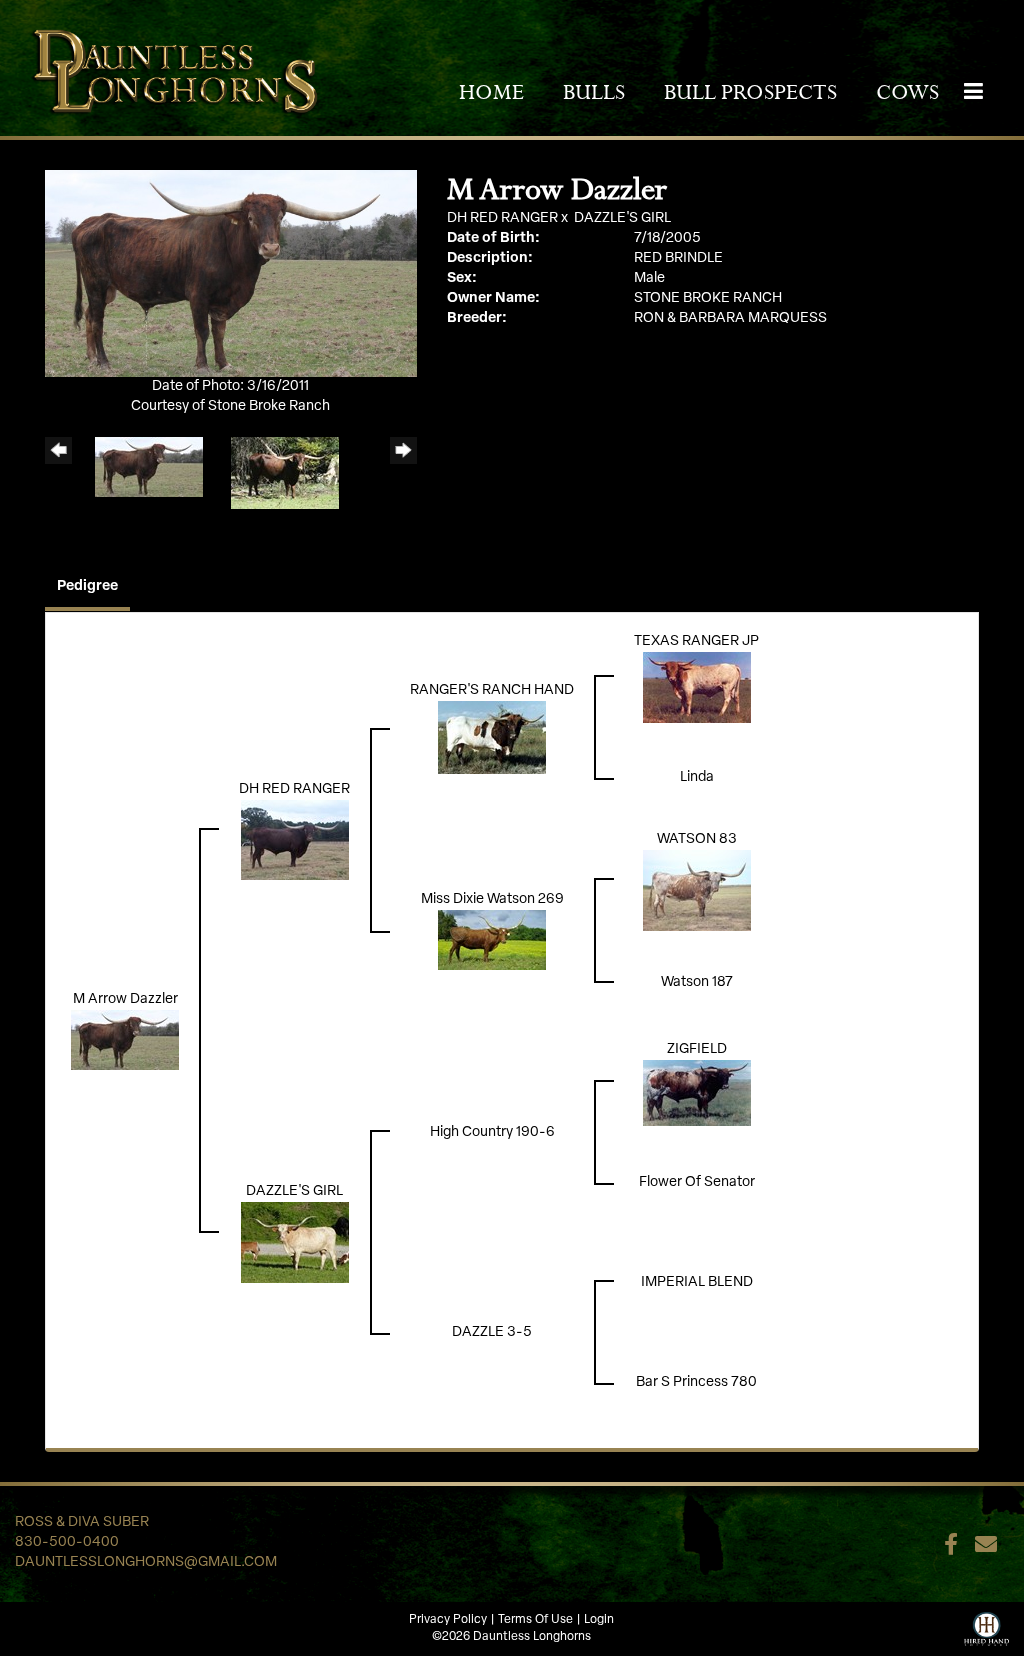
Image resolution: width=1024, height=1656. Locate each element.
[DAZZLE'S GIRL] (295, 1242)
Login (599, 1620)
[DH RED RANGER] (295, 840)
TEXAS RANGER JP (696, 641)
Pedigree (87, 586)
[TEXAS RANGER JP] (697, 687)
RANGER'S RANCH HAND (492, 690)
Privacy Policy (448, 1620)
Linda (697, 777)
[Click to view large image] (231, 273)
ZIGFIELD (697, 1049)
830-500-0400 (67, 1542)
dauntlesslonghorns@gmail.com (146, 1562)
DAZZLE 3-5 (492, 1332)
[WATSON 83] (697, 890)
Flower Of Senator (697, 1182)
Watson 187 (697, 982)
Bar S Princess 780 (696, 1382)
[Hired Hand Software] (986, 1627)
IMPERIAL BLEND (697, 1282)
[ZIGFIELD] (697, 1092)
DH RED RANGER (502, 218)
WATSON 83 (697, 839)
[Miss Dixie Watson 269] (492, 940)
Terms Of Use (535, 1620)
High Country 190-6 (492, 1132)
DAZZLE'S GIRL (622, 218)
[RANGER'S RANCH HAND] (492, 737)
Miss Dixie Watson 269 (492, 899)
